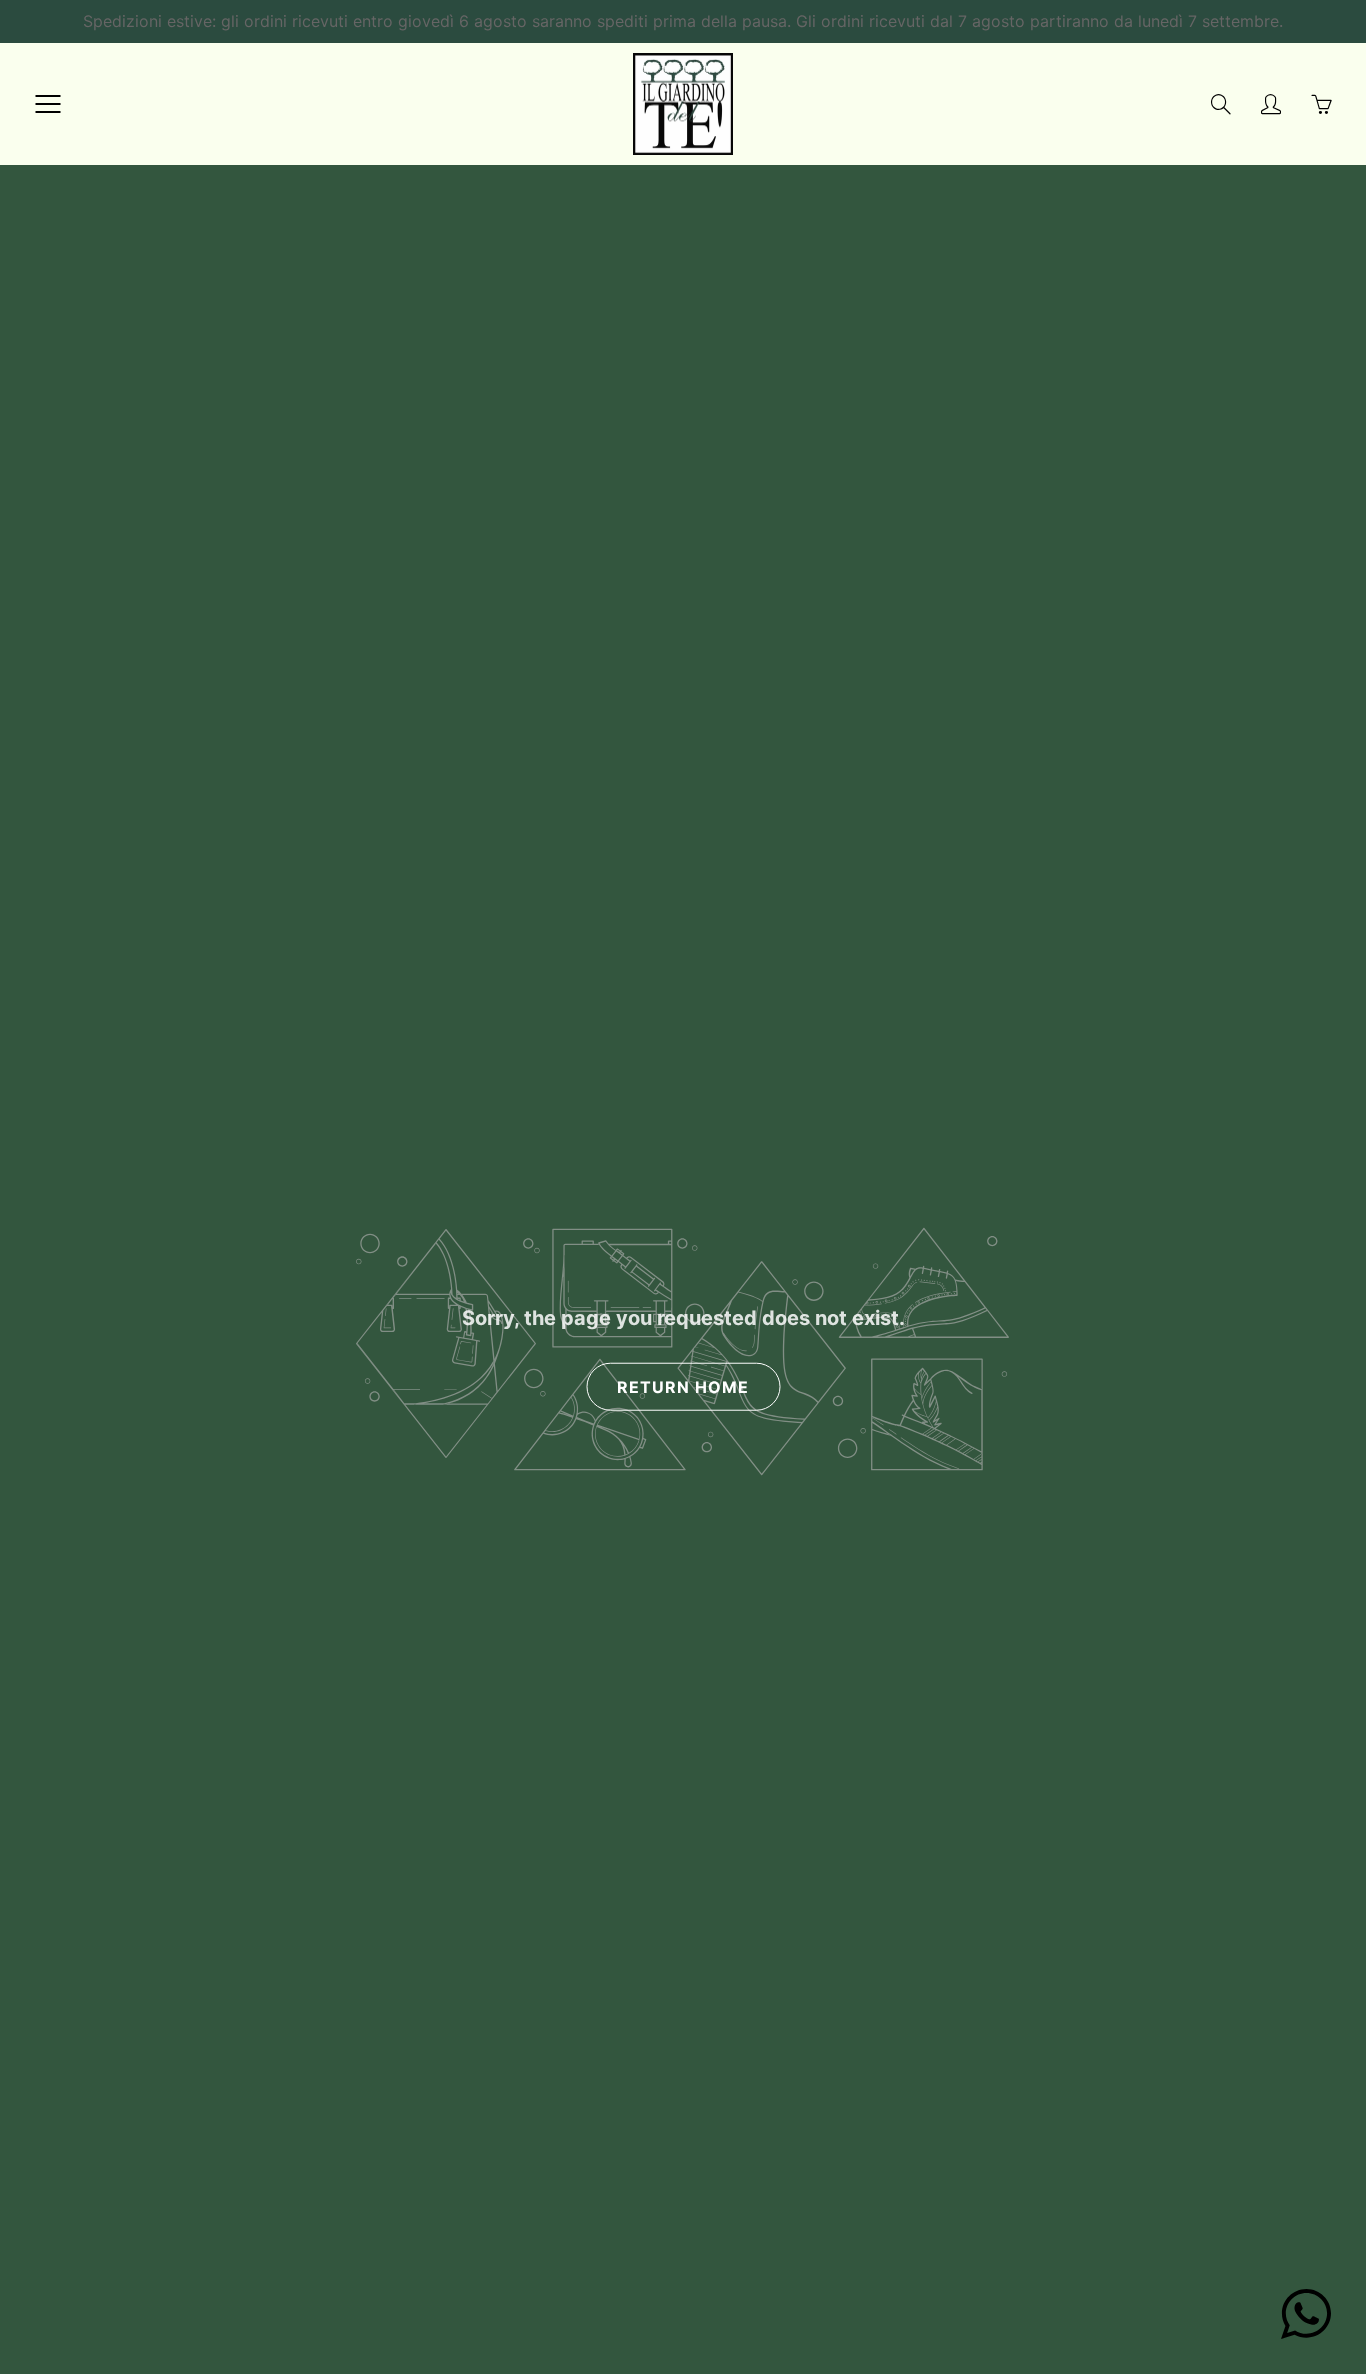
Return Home (683, 1387)
